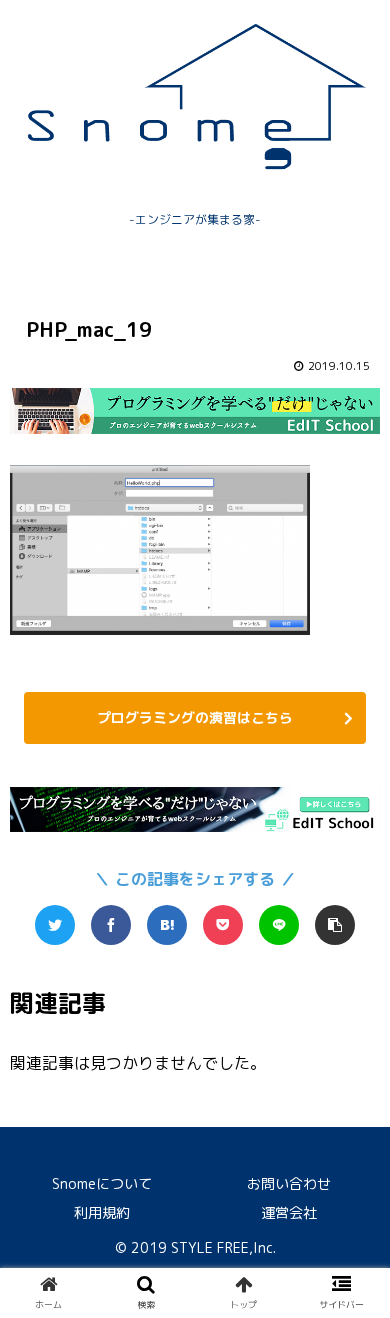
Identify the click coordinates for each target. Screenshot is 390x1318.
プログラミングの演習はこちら (195, 717)
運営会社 (289, 1212)
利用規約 (102, 1212)
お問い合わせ (289, 1183)
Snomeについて (102, 1183)
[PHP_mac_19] (167, 925)
